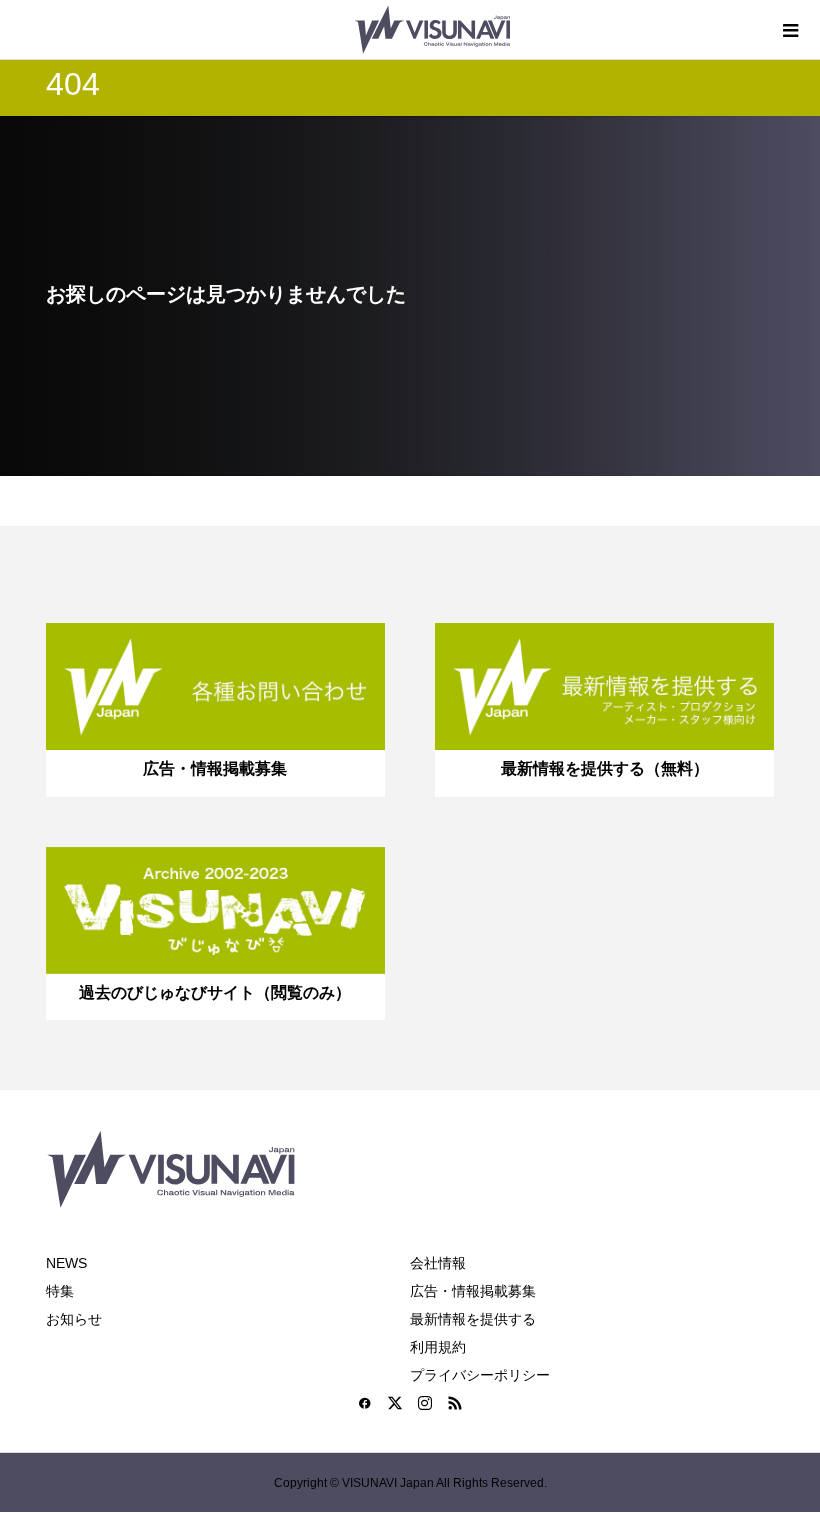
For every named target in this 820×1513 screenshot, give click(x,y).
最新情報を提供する (473, 1319)
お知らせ (74, 1319)
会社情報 (438, 1263)
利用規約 (438, 1347)
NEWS (66, 1263)
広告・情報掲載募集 (473, 1291)
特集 (60, 1291)
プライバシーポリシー (480, 1375)
